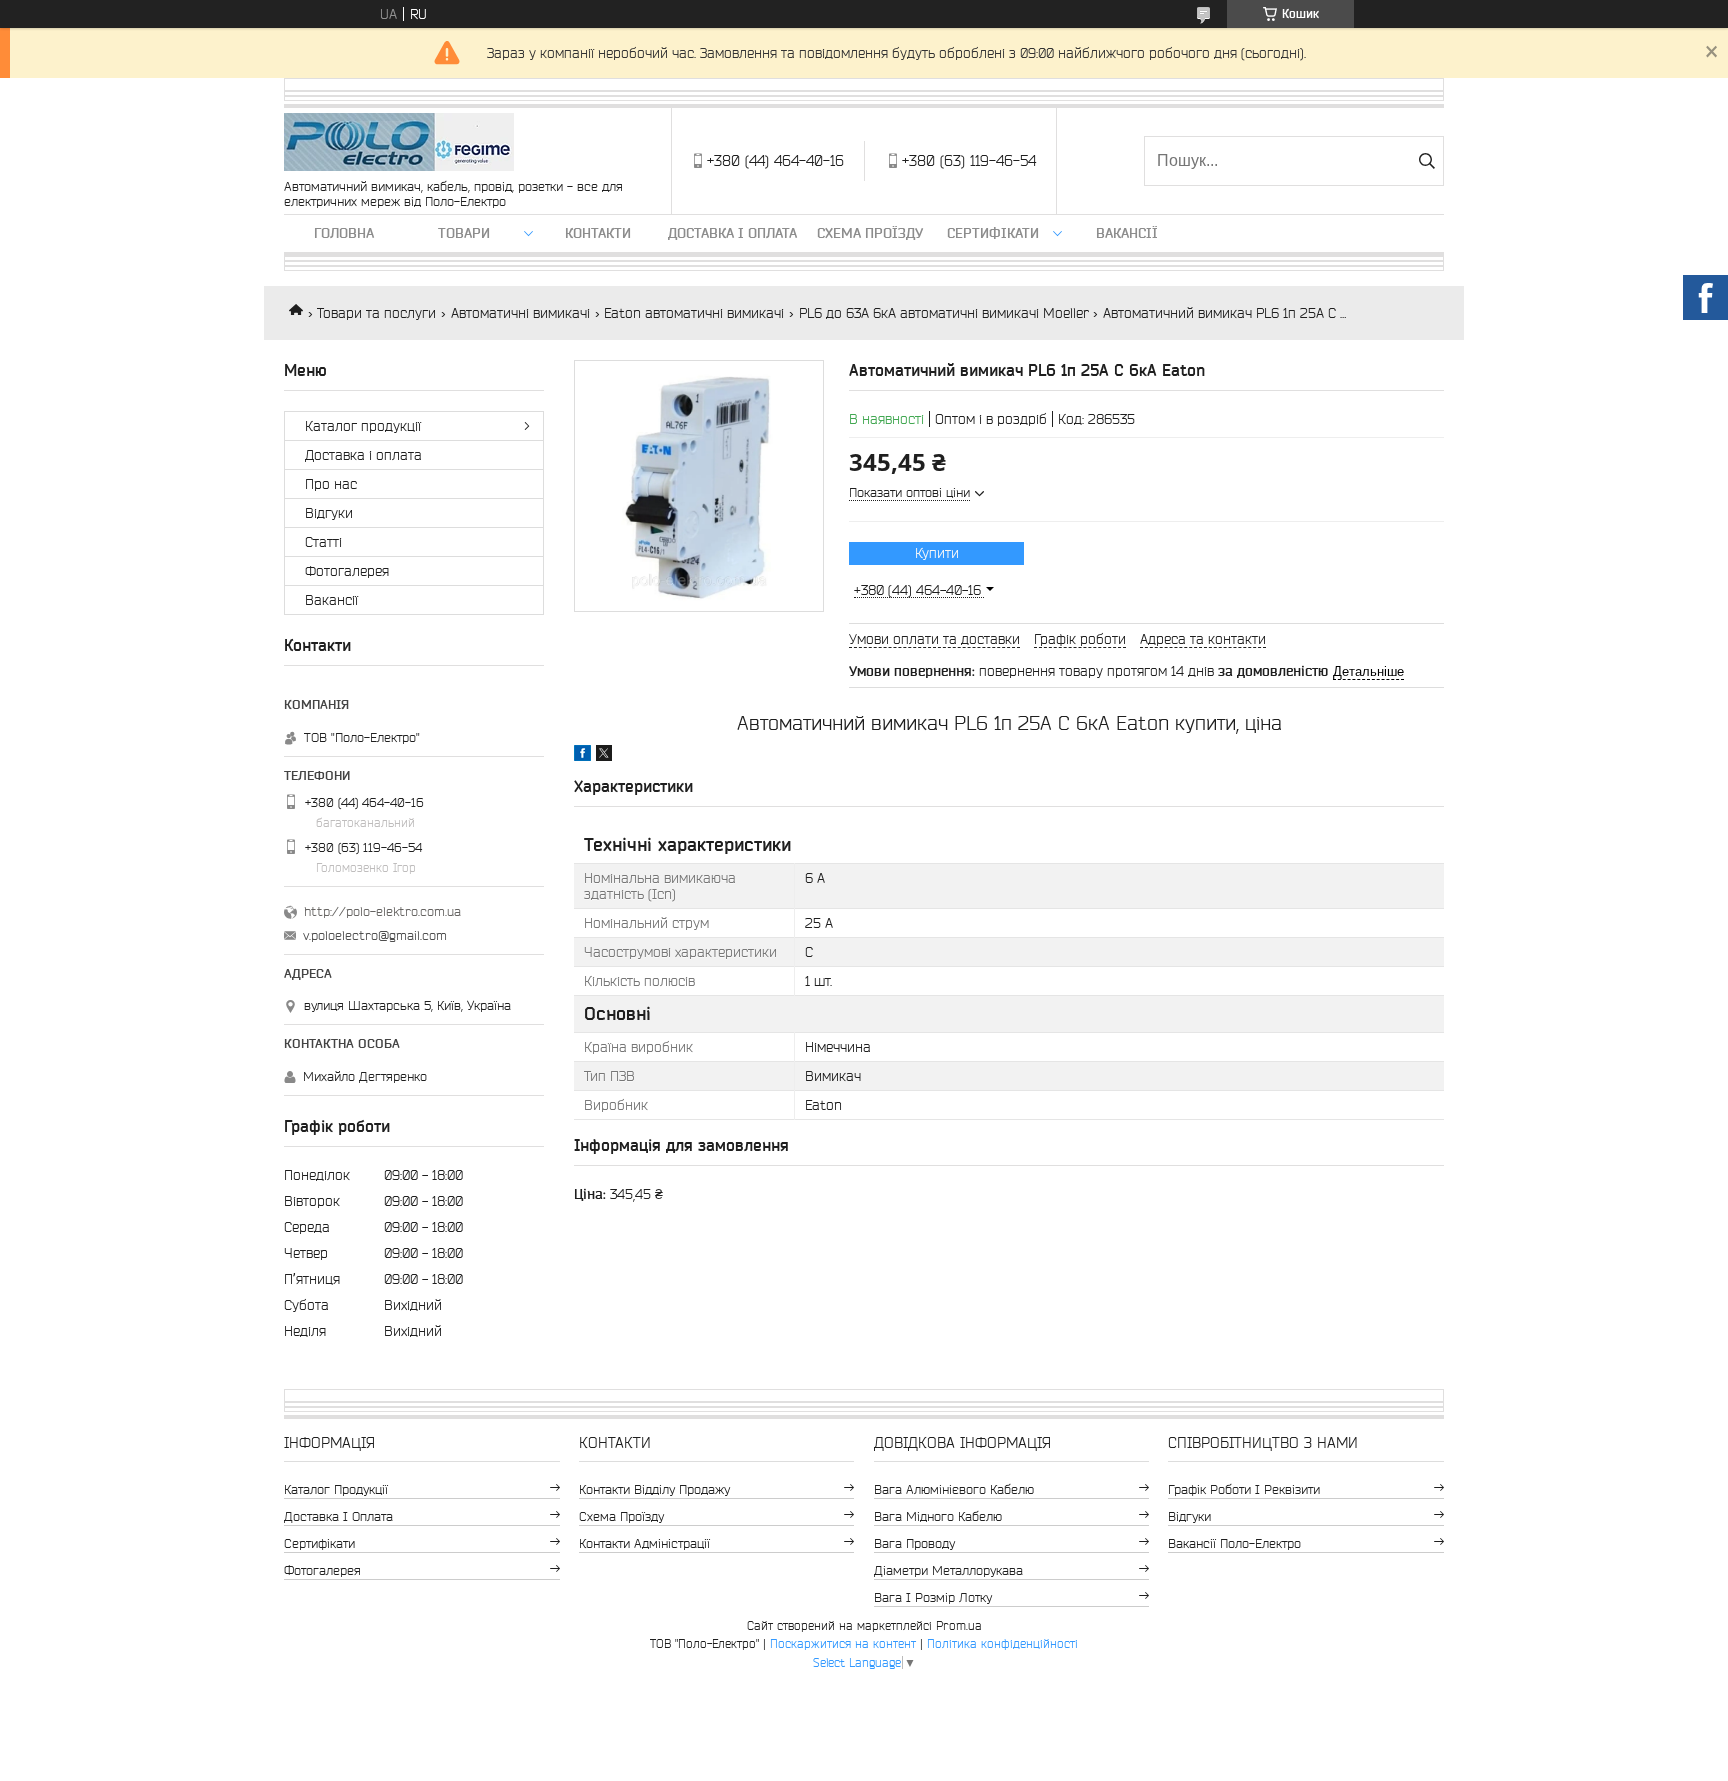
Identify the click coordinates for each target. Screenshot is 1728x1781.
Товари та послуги (376, 313)
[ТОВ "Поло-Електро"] (399, 143)
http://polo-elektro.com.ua (382, 911)
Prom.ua (959, 1625)
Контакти (598, 233)
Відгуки (329, 513)
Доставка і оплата (732, 233)
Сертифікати (993, 233)
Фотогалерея (347, 571)
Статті (323, 542)
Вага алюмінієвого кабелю (954, 1489)
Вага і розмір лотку (933, 1597)
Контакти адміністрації (644, 1543)
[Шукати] (1426, 161)
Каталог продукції (363, 426)
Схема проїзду (870, 233)
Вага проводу (914, 1543)
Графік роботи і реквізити (1244, 1489)
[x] (604, 756)
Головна (344, 233)
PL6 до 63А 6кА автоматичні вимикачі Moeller (944, 313)
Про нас (331, 484)
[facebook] (582, 756)
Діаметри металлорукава (948, 1570)
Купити (937, 553)
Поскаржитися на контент (843, 1643)
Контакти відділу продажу (654, 1489)
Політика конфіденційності (1002, 1643)
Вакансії (1127, 233)
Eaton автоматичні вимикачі (694, 313)
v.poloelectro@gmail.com (375, 935)
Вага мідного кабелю (938, 1516)
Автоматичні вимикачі (520, 313)
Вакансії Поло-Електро (1234, 1543)
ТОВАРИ (464, 233)
